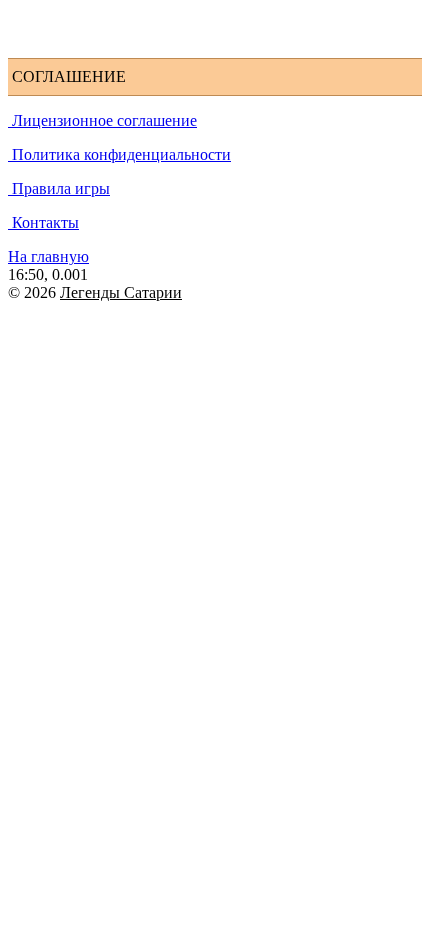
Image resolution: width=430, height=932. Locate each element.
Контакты (43, 222)
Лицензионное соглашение (102, 120)
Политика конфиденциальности (119, 154)
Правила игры (59, 188)
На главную (48, 256)
